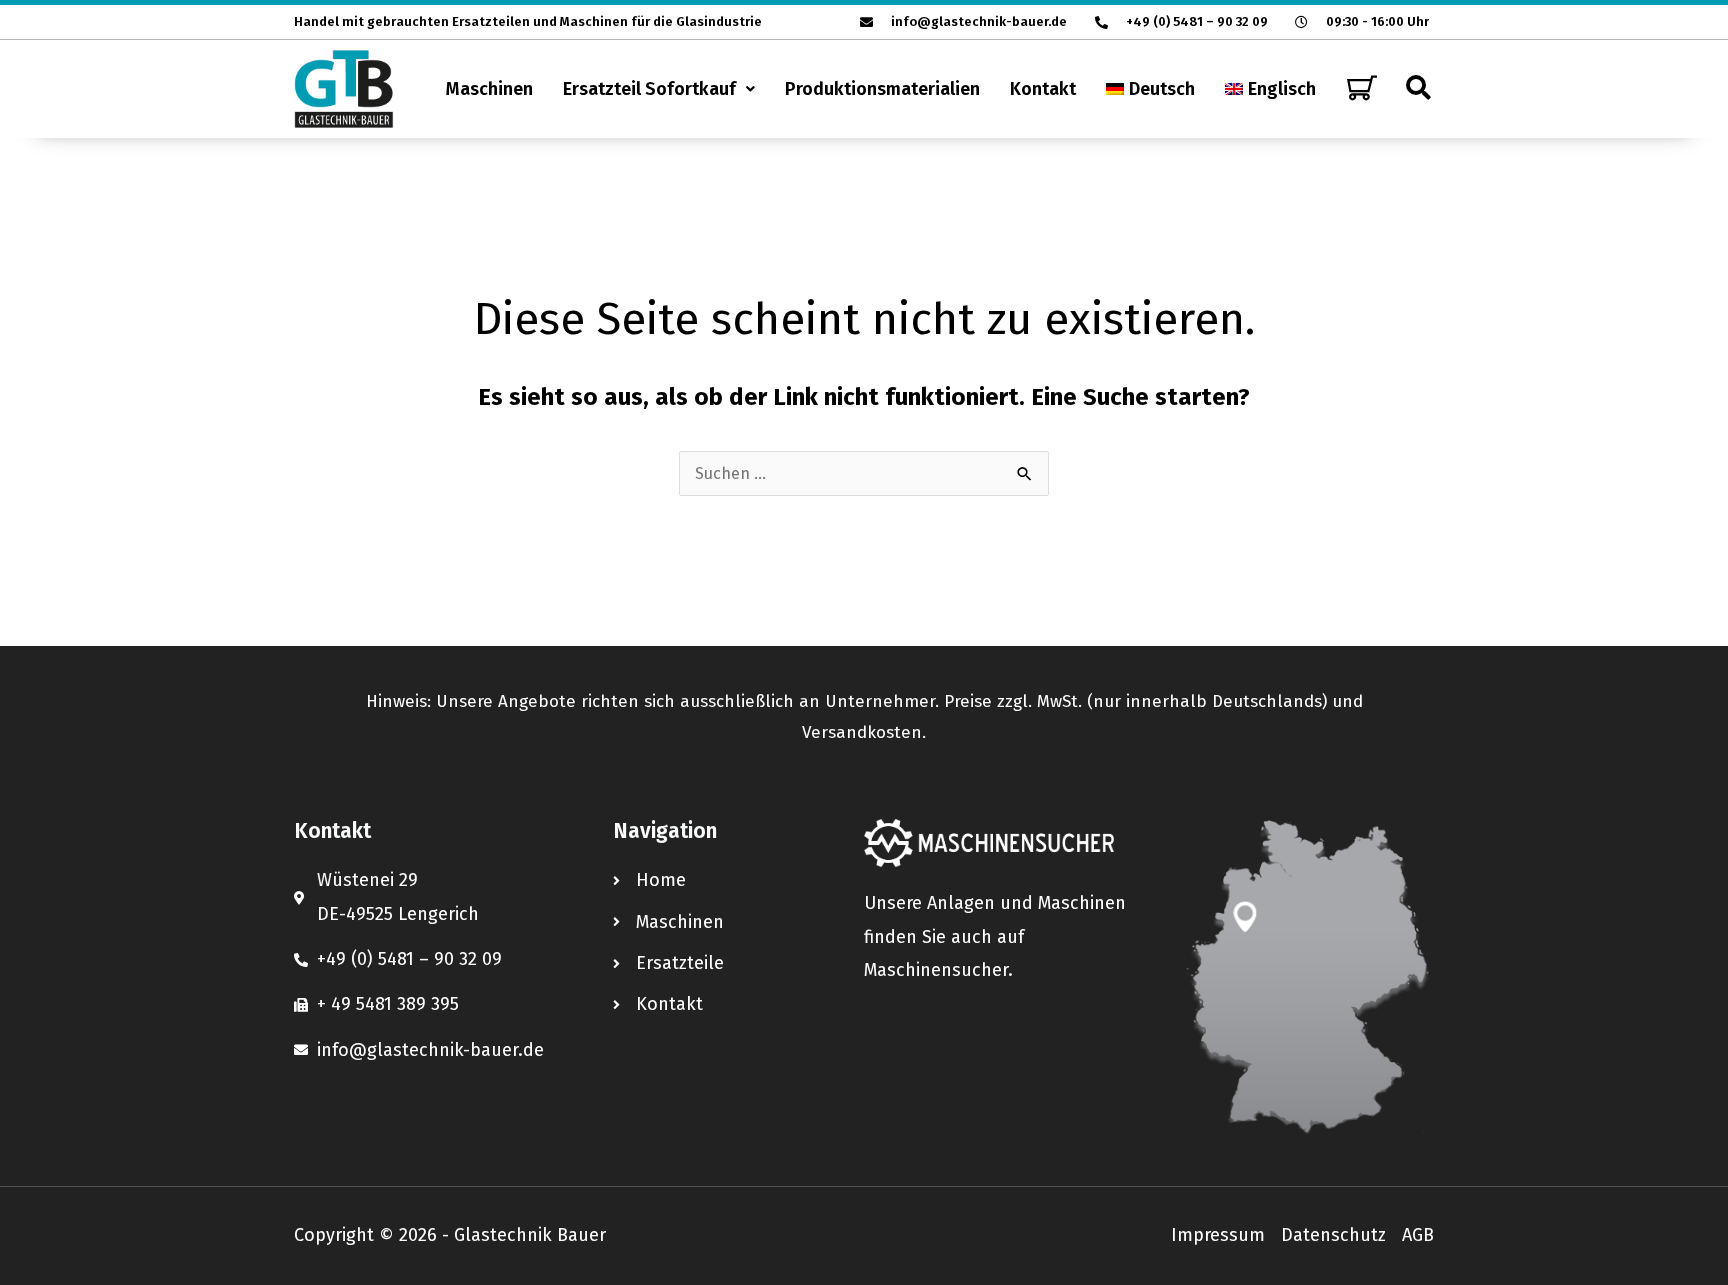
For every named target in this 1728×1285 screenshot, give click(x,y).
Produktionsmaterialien (882, 89)
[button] (659, 89)
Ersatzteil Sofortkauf (649, 89)
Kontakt (1043, 89)
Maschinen (489, 89)
